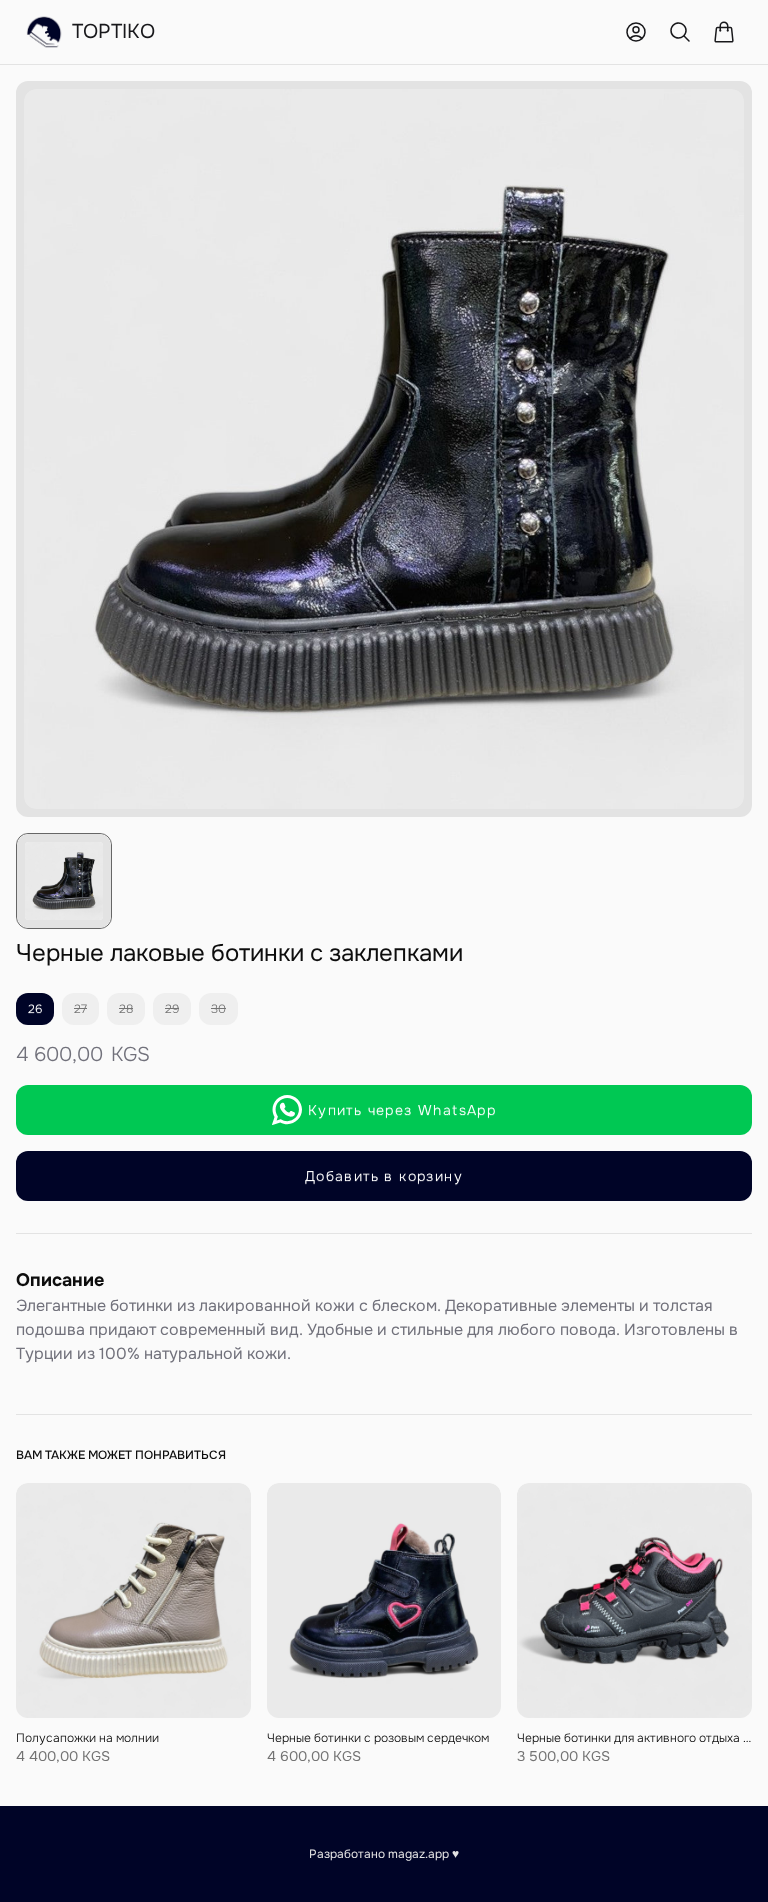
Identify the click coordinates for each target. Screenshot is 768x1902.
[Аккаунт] (636, 32)
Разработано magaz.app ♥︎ (384, 1854)
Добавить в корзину (384, 1176)
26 (35, 1009)
